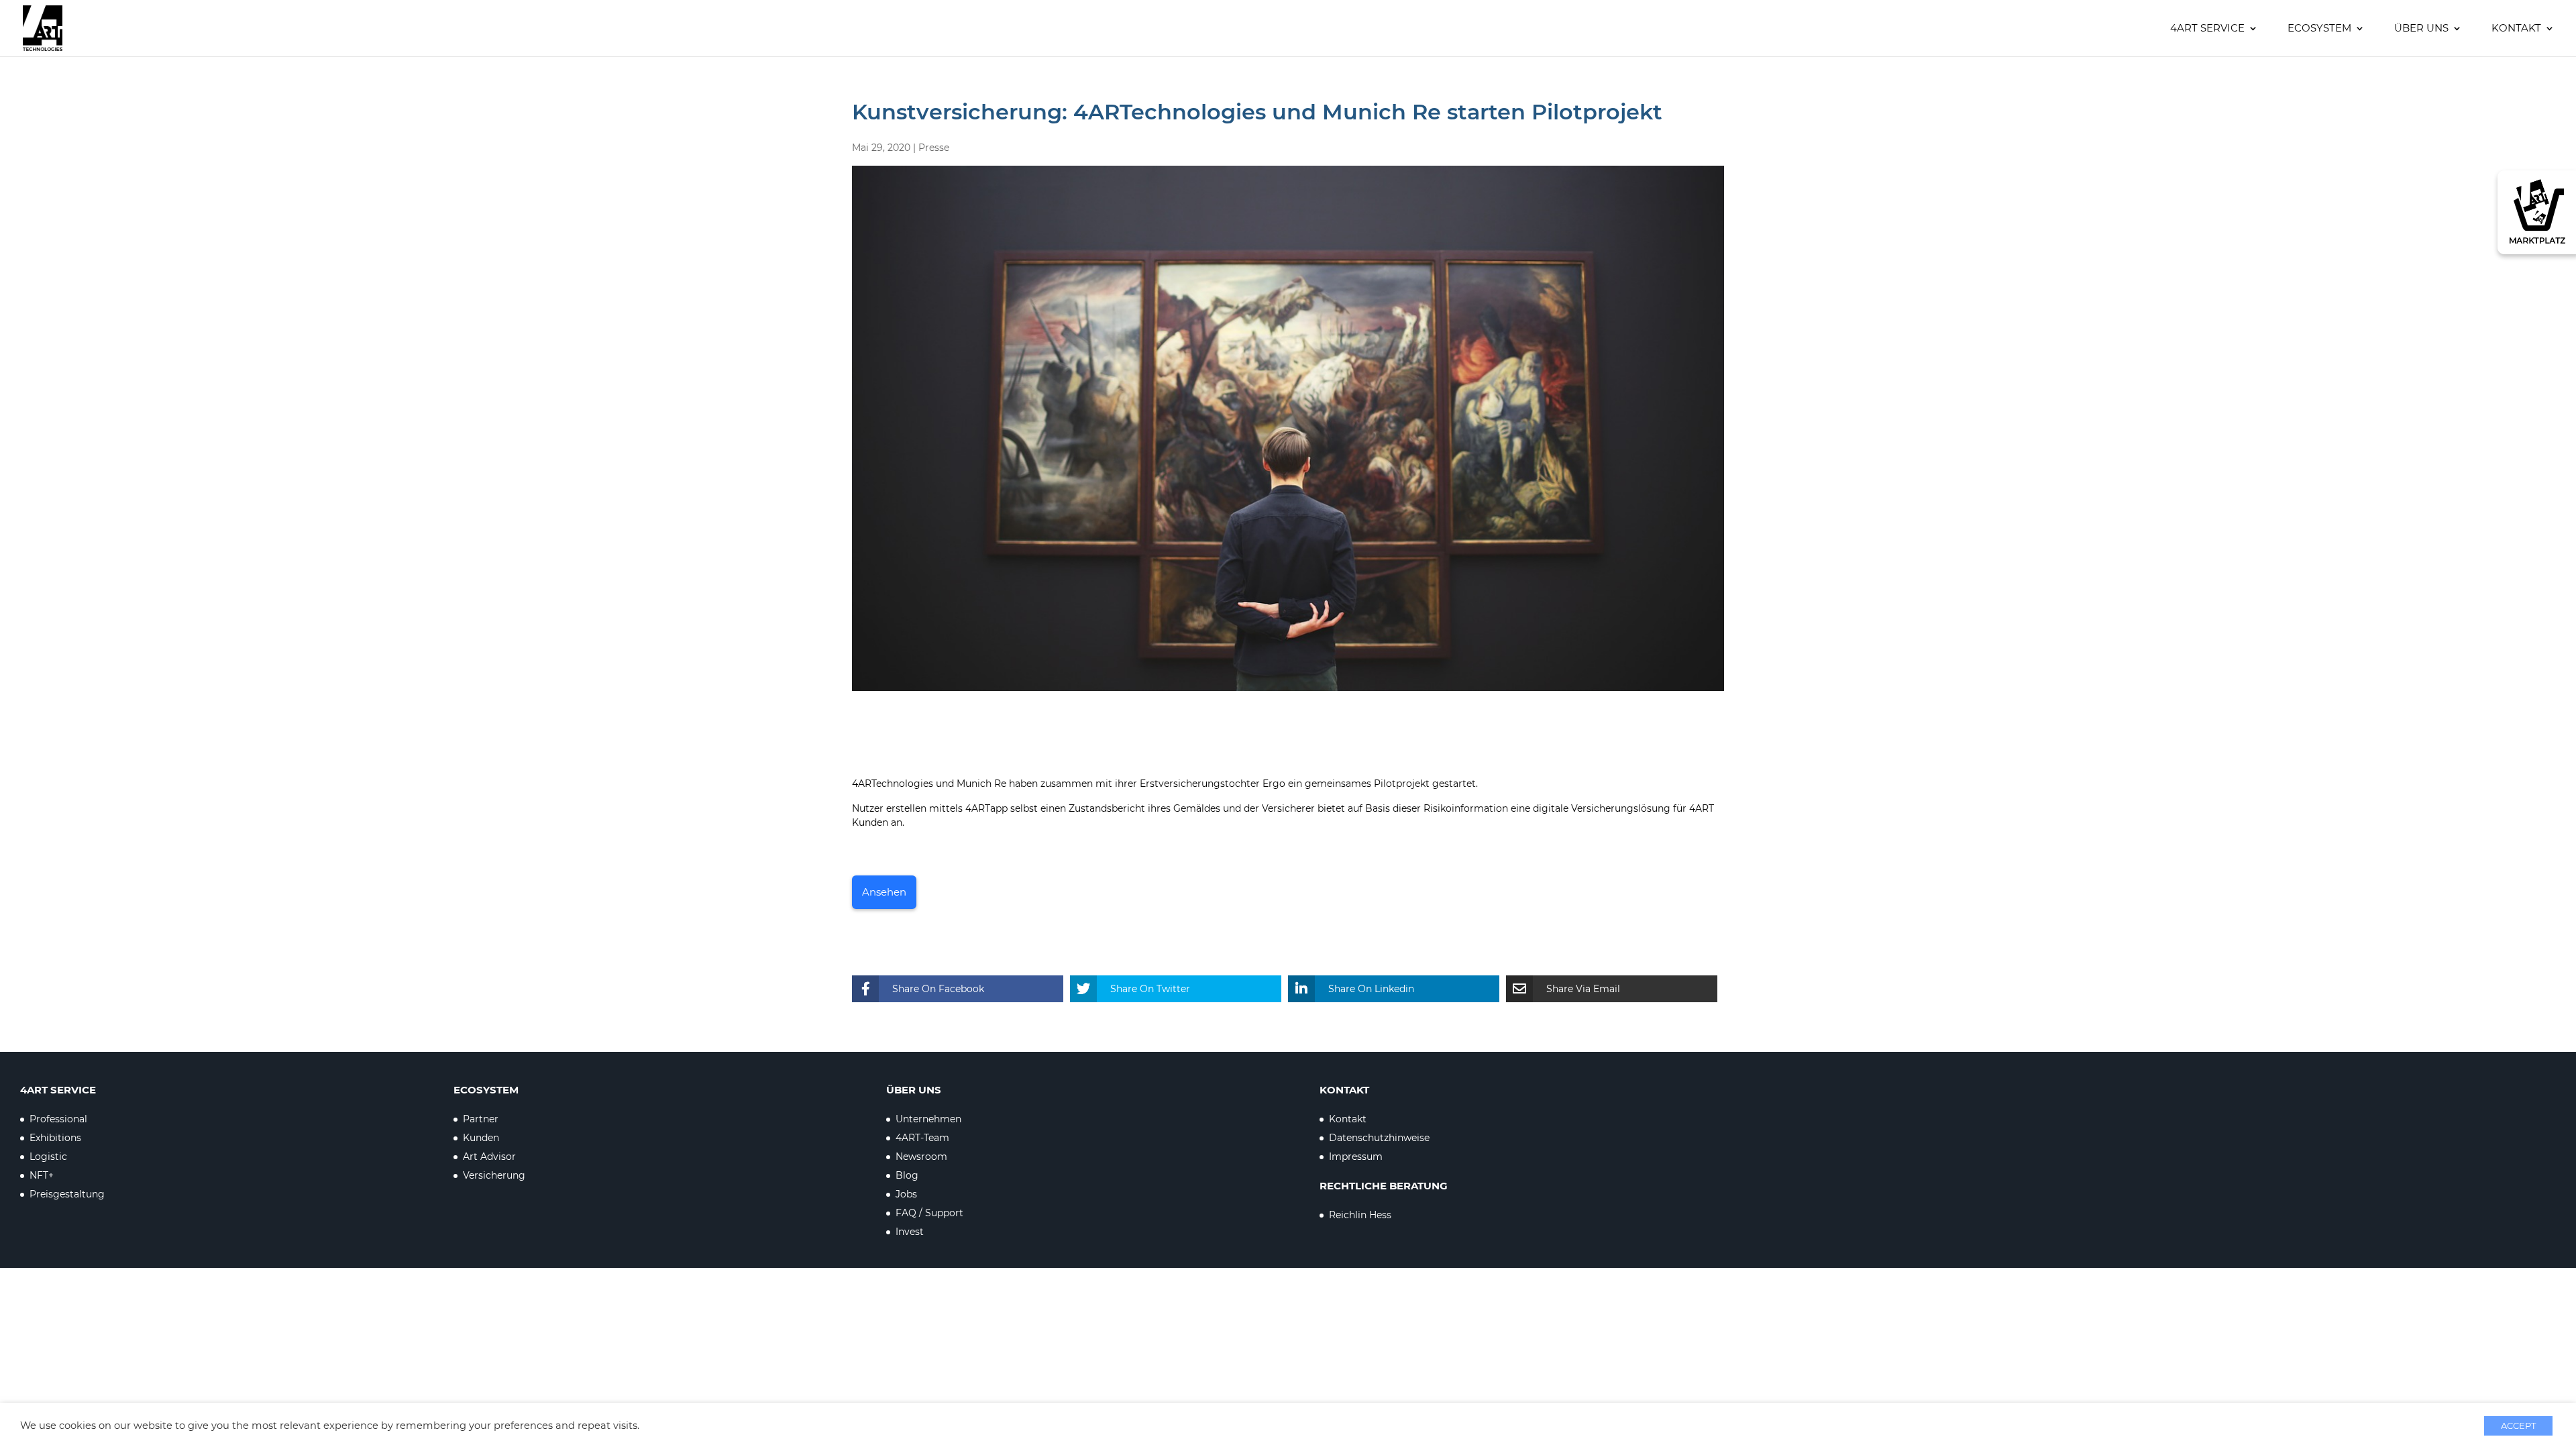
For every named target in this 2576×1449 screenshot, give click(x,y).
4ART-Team (922, 1138)
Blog (907, 1175)
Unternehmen (928, 1119)
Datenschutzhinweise (1379, 1138)
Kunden (481, 1138)
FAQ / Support (929, 1213)
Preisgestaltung (67, 1194)
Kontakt (2516, 29)
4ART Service (2207, 29)
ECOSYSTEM (2319, 29)
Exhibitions (55, 1138)
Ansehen (884, 892)
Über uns (2421, 29)
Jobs (906, 1194)
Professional (58, 1119)
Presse (934, 148)
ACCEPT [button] (2518, 1426)
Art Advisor (489, 1157)
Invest (910, 1232)
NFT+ (42, 1175)
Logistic (48, 1157)
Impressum (1356, 1157)
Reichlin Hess (1360, 1215)
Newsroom (921, 1157)
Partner (481, 1119)
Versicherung (494, 1175)
